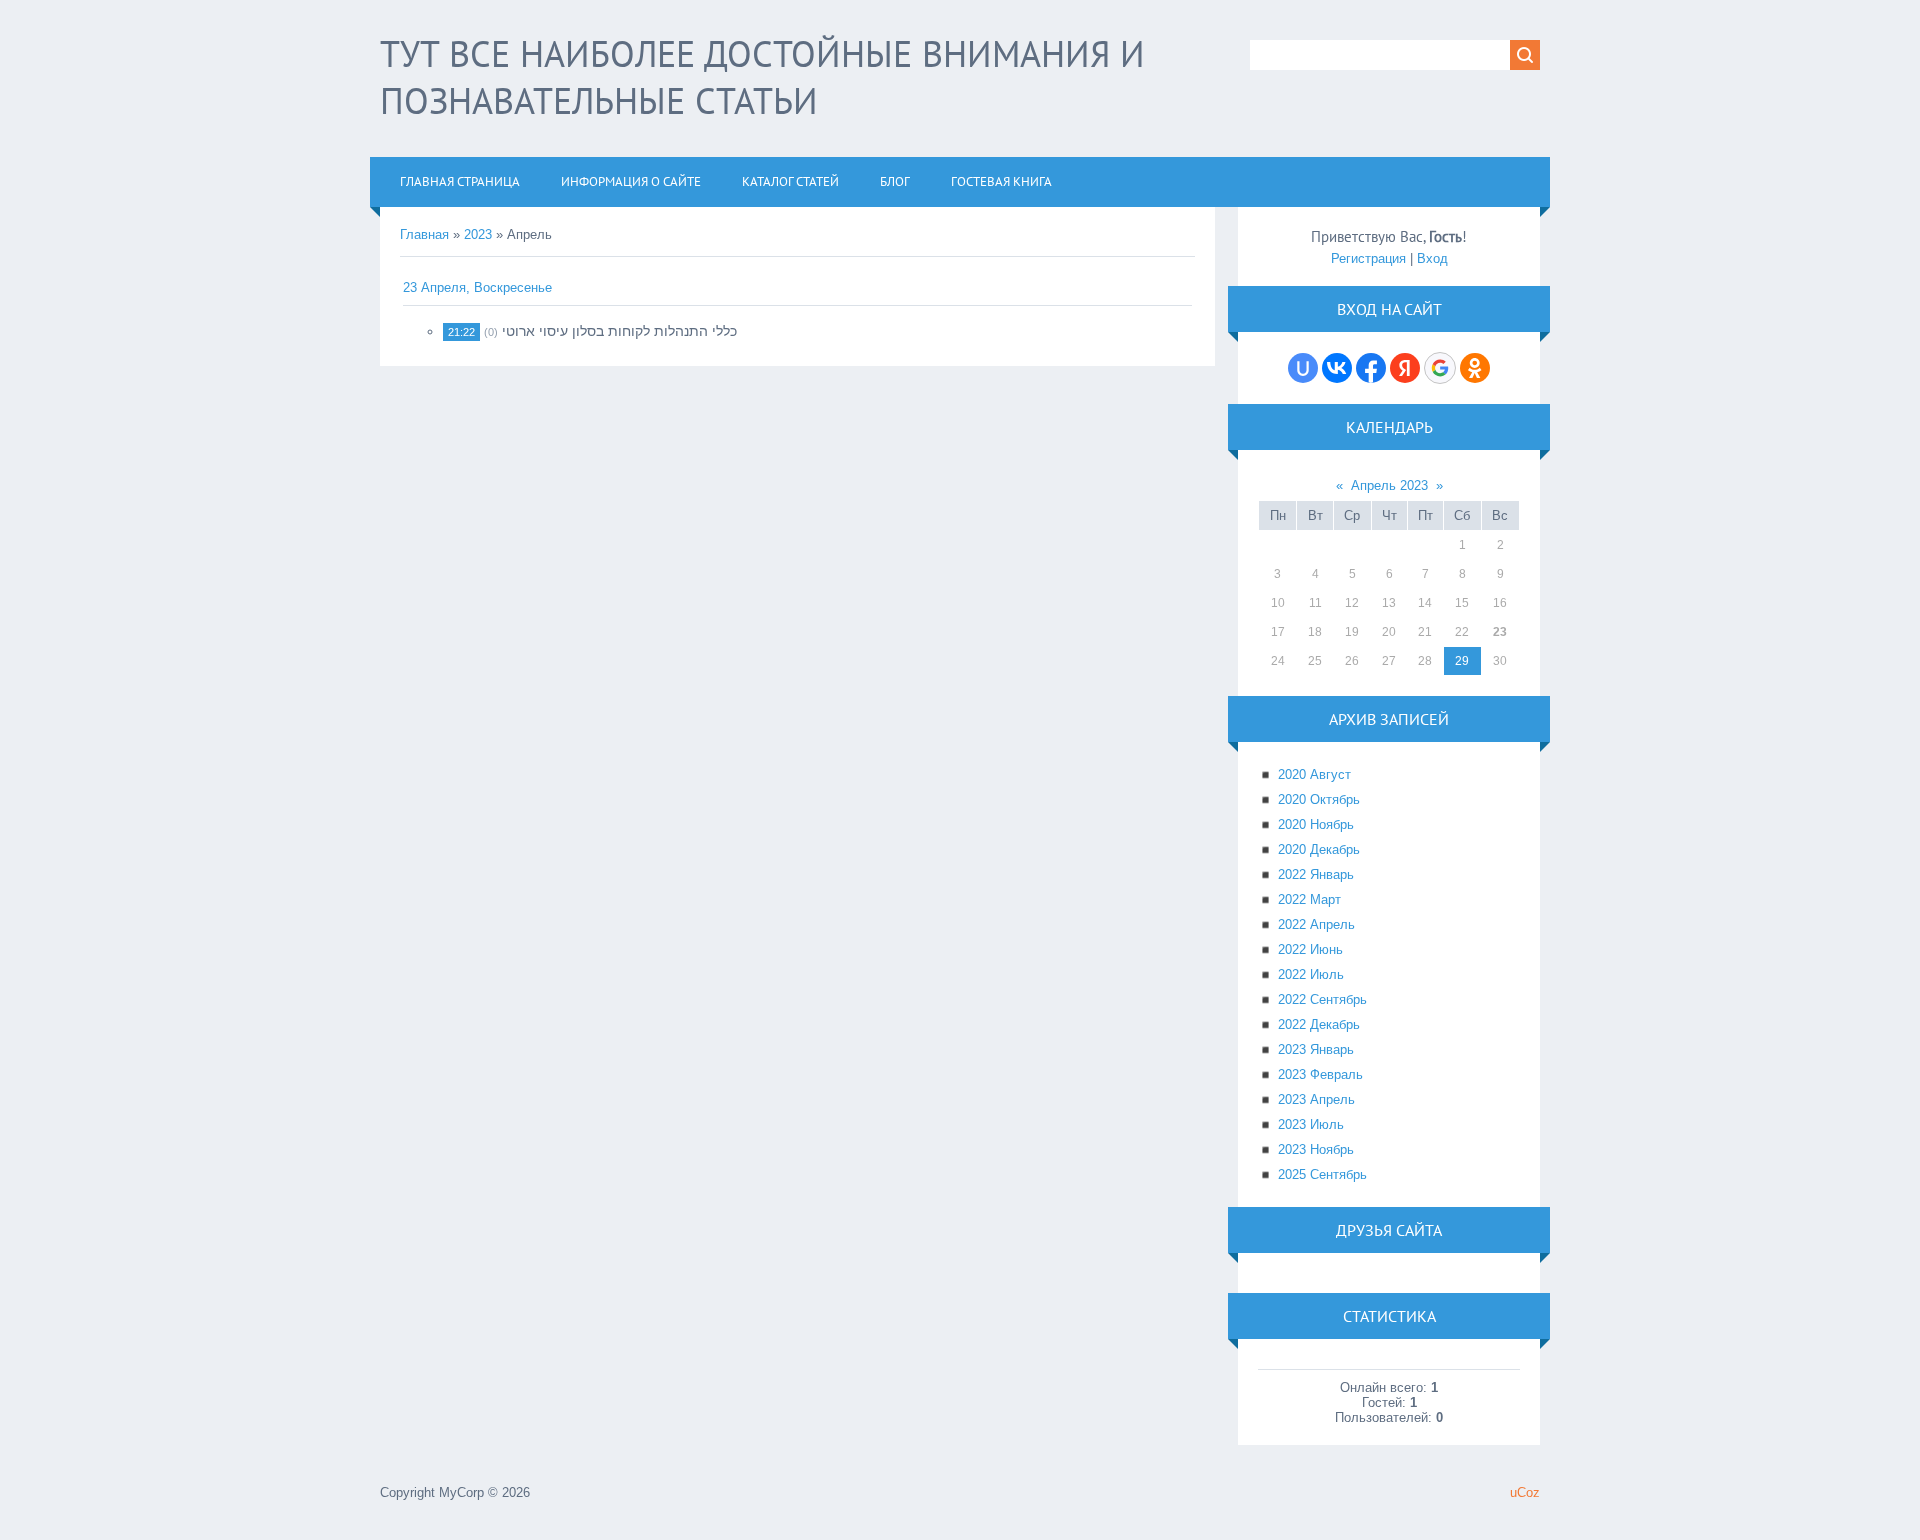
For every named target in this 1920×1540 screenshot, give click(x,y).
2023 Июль (1311, 1124)
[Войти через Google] (1440, 368)
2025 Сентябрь (1322, 1174)
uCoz (1525, 1492)
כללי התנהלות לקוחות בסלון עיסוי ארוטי (619, 331)
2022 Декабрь (1319, 1024)
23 (1500, 632)
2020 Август (1314, 774)
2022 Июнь (1310, 949)
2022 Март (1309, 899)
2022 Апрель (1316, 924)
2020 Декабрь (1319, 849)
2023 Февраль (1320, 1074)
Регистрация (1368, 258)
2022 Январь (1316, 874)
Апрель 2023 (1389, 485)
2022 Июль (1311, 974)
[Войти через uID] (1303, 368)
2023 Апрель (1316, 1099)
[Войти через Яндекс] (1405, 368)
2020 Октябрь (1319, 799)
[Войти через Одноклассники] (1475, 368)
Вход (1432, 258)
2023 (478, 234)
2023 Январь (1316, 1049)
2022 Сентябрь (1322, 999)
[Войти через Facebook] (1371, 368)
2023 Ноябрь (1316, 1149)
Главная (424, 234)
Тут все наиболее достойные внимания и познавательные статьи (762, 77)
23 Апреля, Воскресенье (477, 287)
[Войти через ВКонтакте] (1337, 368)
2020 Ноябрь (1316, 824)
